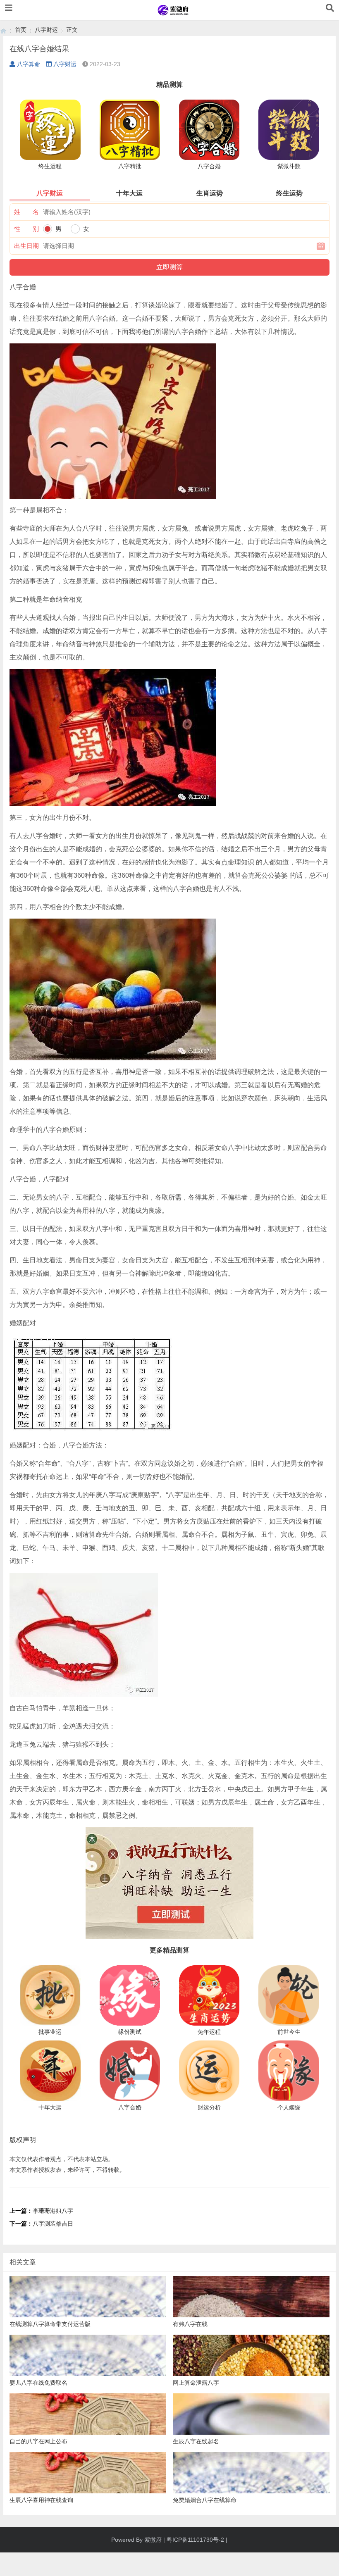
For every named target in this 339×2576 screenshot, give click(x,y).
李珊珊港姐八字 (53, 2211)
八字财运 (46, 30)
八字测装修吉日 (53, 2224)
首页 (21, 30)
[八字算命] (3, 30)
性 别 (26, 229)
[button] (9, 8)
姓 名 (26, 212)
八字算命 (29, 64)
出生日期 (26, 246)
